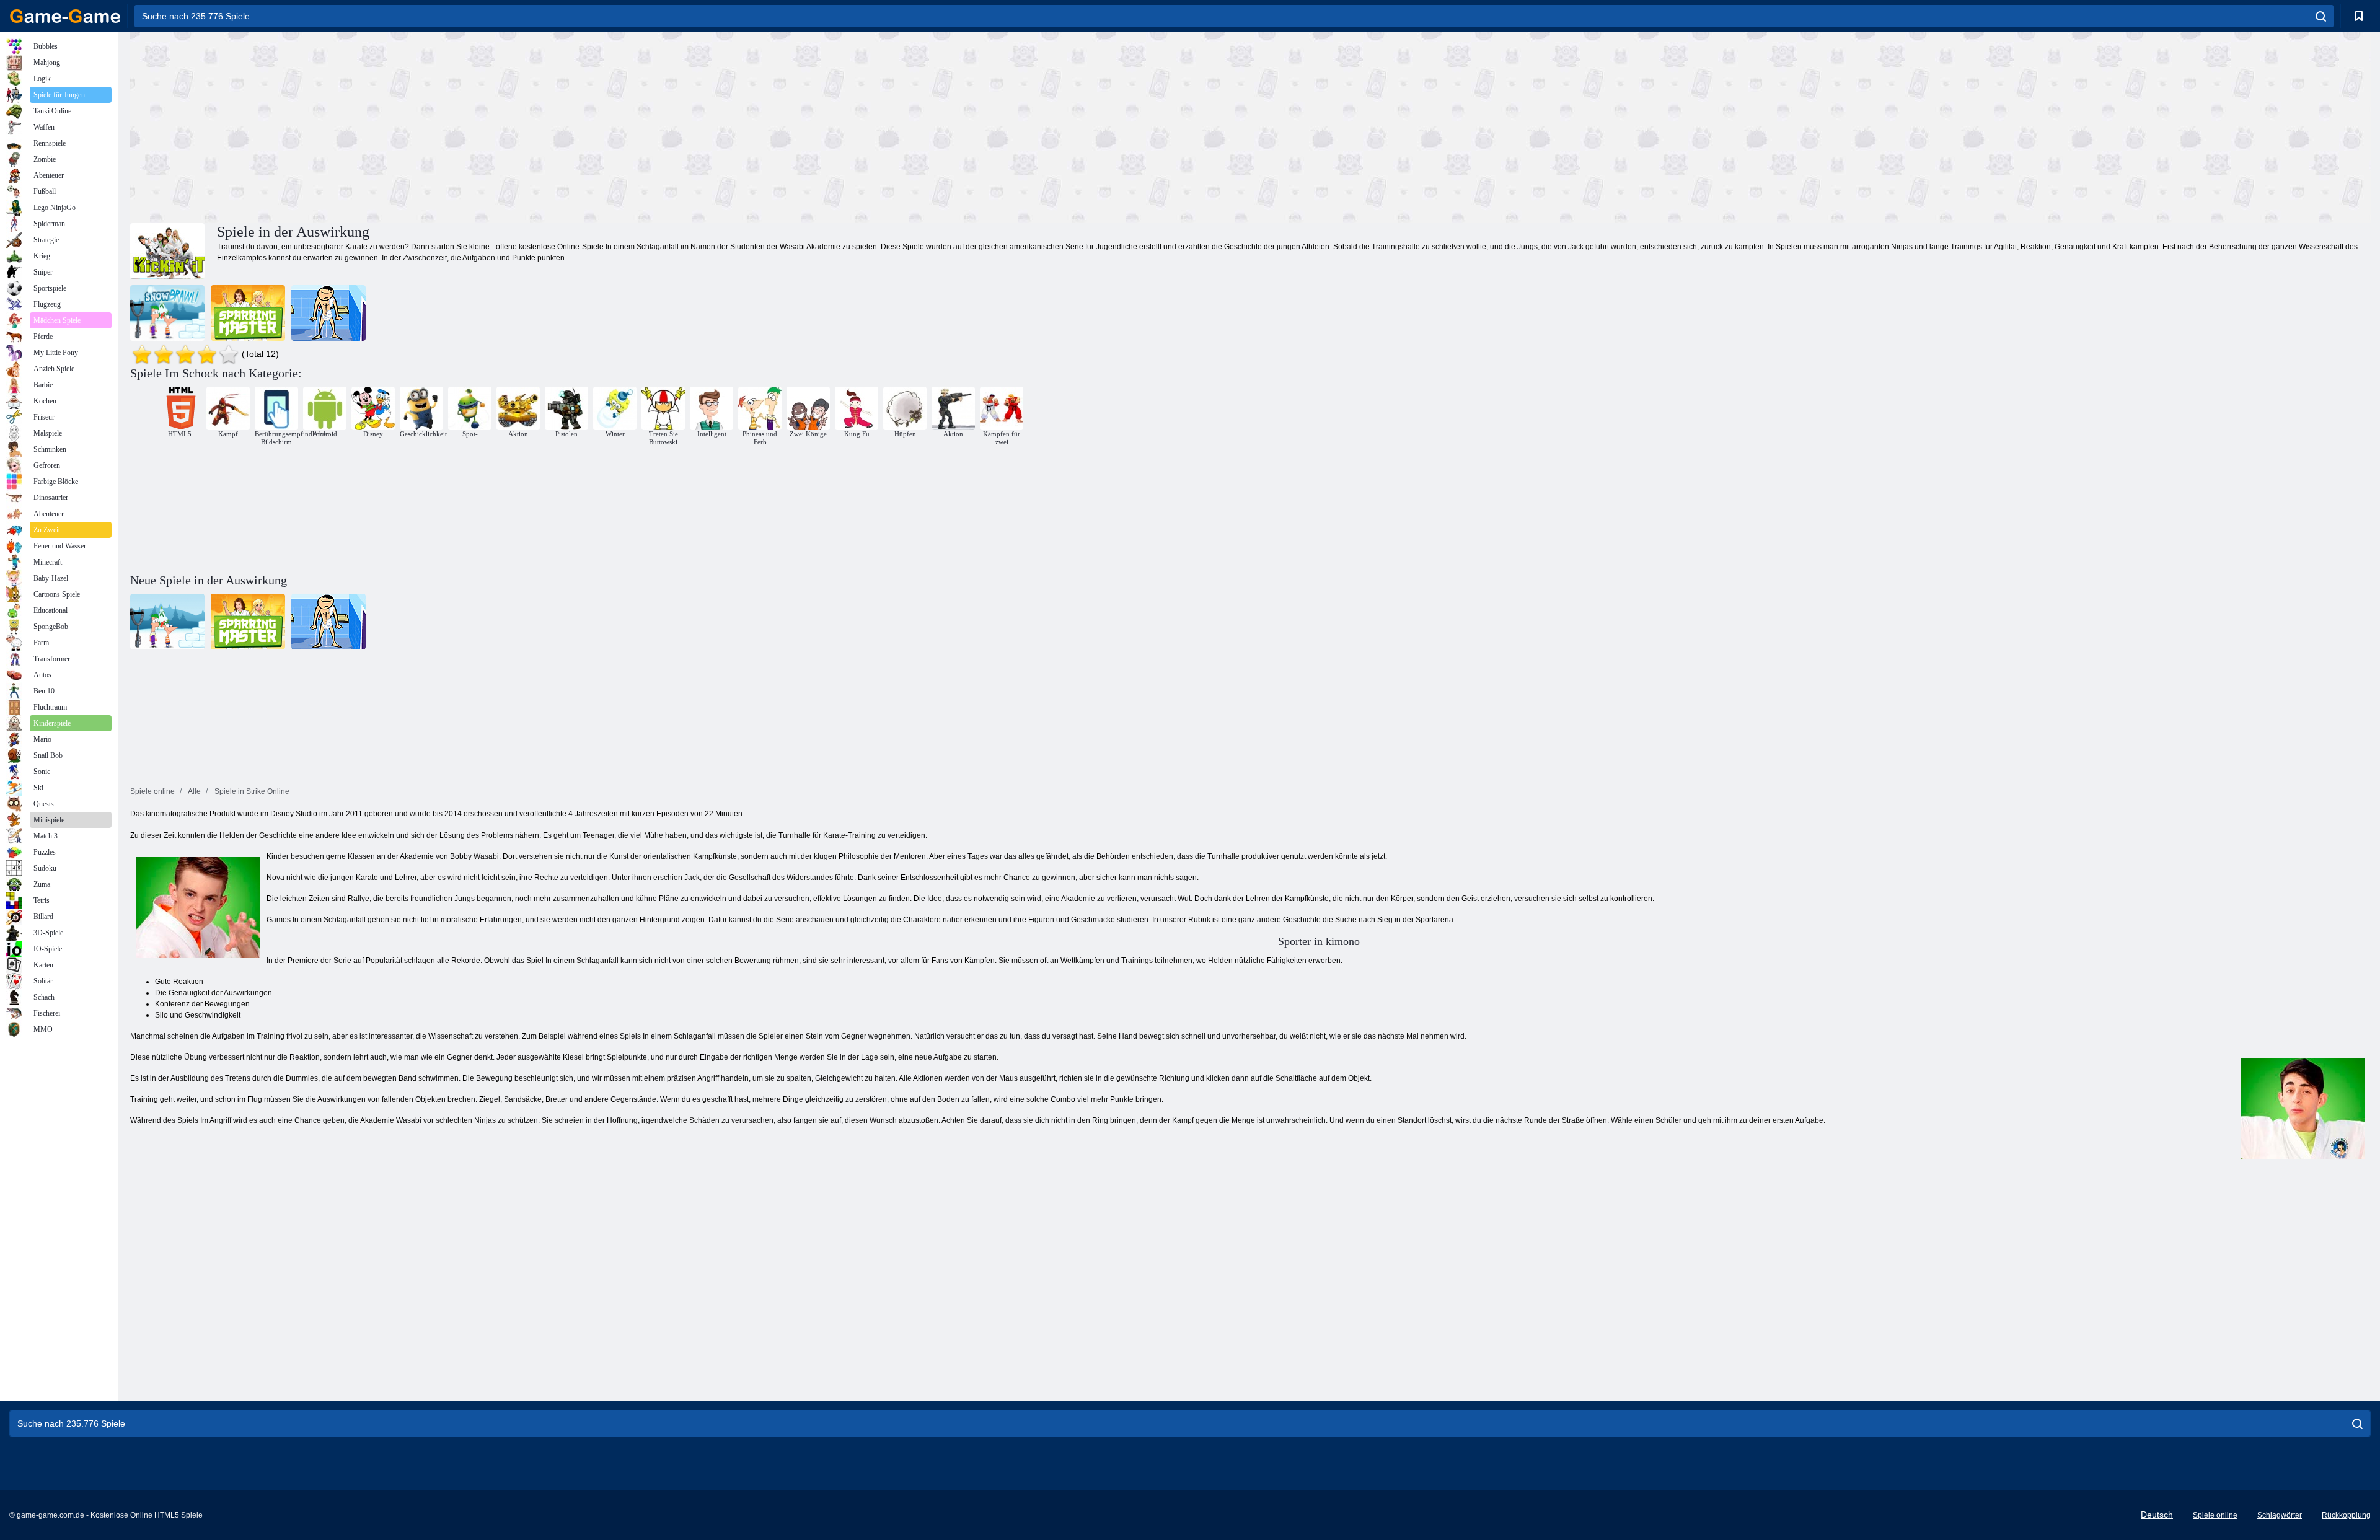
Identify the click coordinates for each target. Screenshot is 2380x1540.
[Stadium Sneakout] (328, 313)
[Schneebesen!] (167, 313)
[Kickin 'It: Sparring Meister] (248, 313)
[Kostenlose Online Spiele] (65, 16)
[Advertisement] (690, 126)
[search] (2321, 16)
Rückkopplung (2346, 1515)
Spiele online (2215, 1515)
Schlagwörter (2280, 1515)
